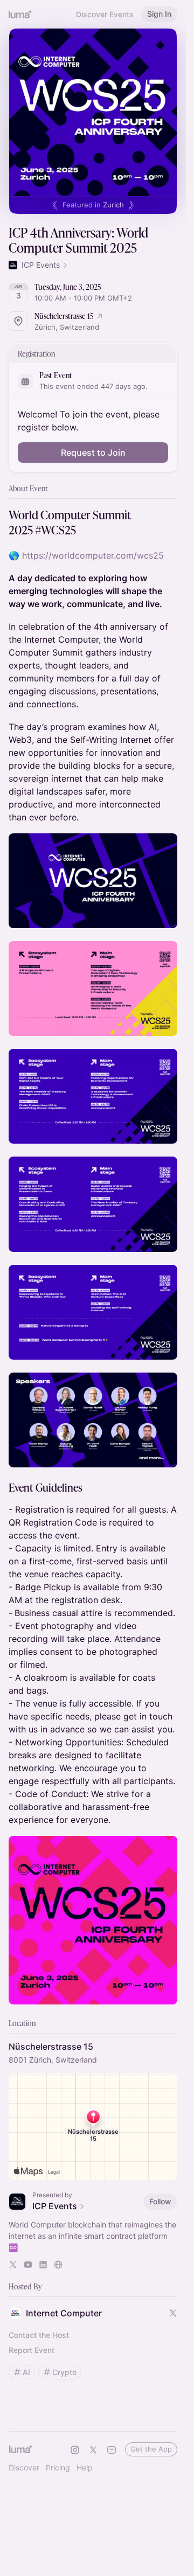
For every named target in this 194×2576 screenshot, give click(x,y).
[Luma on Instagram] (75, 2450)
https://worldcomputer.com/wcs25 (93, 555)
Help (85, 2467)
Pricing (58, 2467)
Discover (24, 2467)
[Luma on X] (93, 2450)
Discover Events (105, 14)
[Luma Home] (20, 14)
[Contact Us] (112, 2450)
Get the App (151, 2449)
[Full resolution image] (93, 881)
